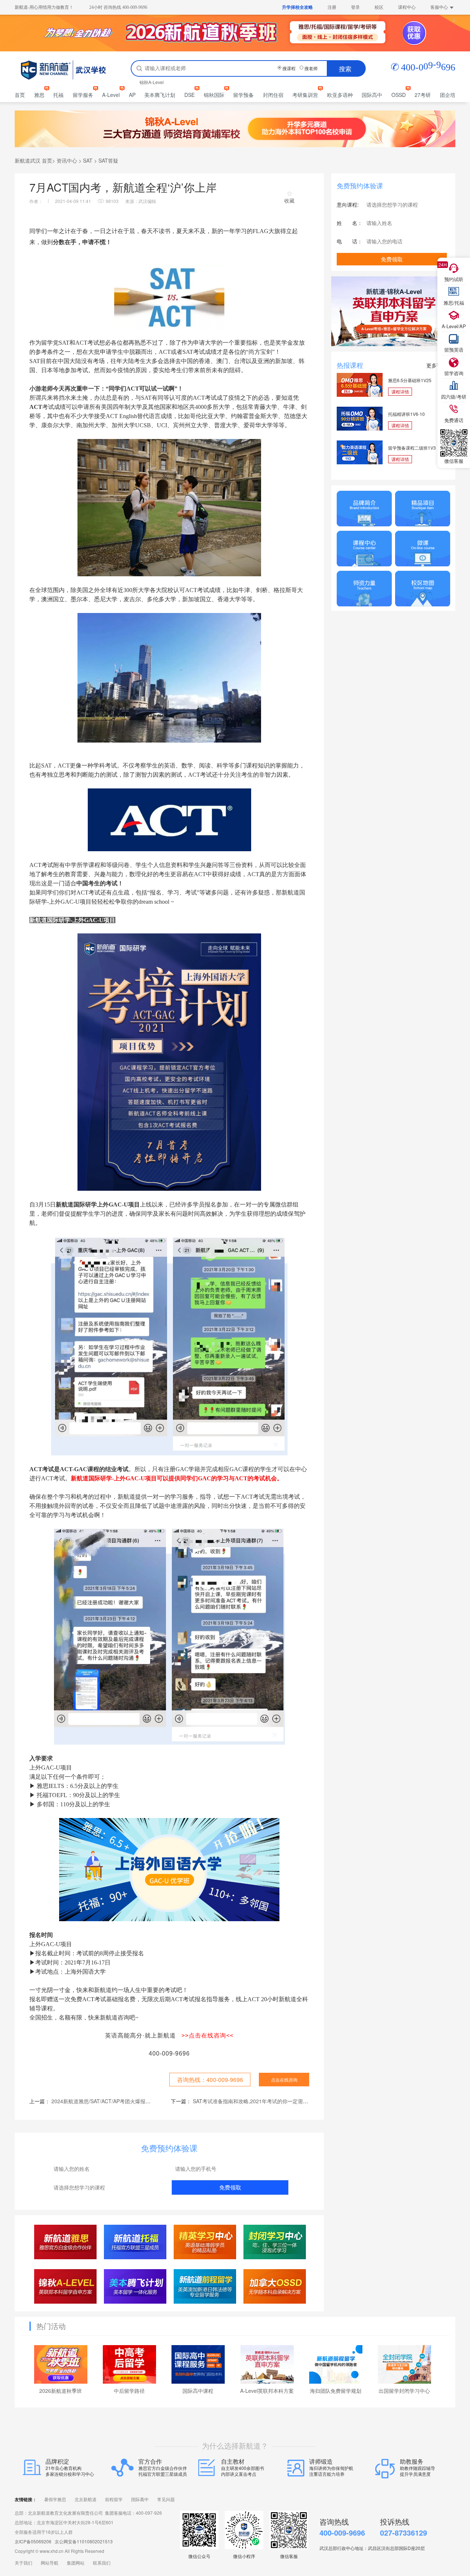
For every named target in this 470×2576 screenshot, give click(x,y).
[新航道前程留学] (205, 2286)
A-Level (111, 95)
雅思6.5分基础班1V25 (410, 380)
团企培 (448, 95)
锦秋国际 (214, 95)
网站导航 (50, 2563)
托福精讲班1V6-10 (406, 414)
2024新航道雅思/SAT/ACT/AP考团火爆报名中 (104, 2101)
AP (132, 95)
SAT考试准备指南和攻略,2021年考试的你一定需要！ (253, 2101)
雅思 (39, 95)
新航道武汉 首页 (33, 160)
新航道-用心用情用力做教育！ (44, 7)
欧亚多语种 (340, 95)
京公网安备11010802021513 (84, 2541)
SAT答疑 (108, 160)
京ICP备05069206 (33, 2541)
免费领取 (230, 2187)
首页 (20, 95)
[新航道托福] (135, 2242)
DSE (189, 95)
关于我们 (23, 2563)
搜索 (345, 68)
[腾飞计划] (135, 2286)
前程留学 (114, 2500)
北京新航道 (86, 2500)
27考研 (423, 95)
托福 (58, 95)
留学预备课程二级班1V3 (412, 448)
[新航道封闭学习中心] (275, 2242)
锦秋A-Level (152, 82)
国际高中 (372, 95)
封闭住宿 (273, 95)
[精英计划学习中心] (205, 2242)
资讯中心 (67, 160)
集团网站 (76, 2563)
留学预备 (243, 95)
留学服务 (83, 95)
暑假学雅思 (55, 2500)
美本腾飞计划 (160, 95)
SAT (88, 160)
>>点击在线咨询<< (207, 2036)
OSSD (399, 95)
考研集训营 (305, 95)
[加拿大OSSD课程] (275, 2286)
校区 (379, 7)
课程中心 (407, 7)
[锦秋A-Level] (66, 2286)
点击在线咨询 (284, 2080)
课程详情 (400, 391)
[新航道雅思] (66, 2242)
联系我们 (102, 2563)
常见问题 (166, 2500)
